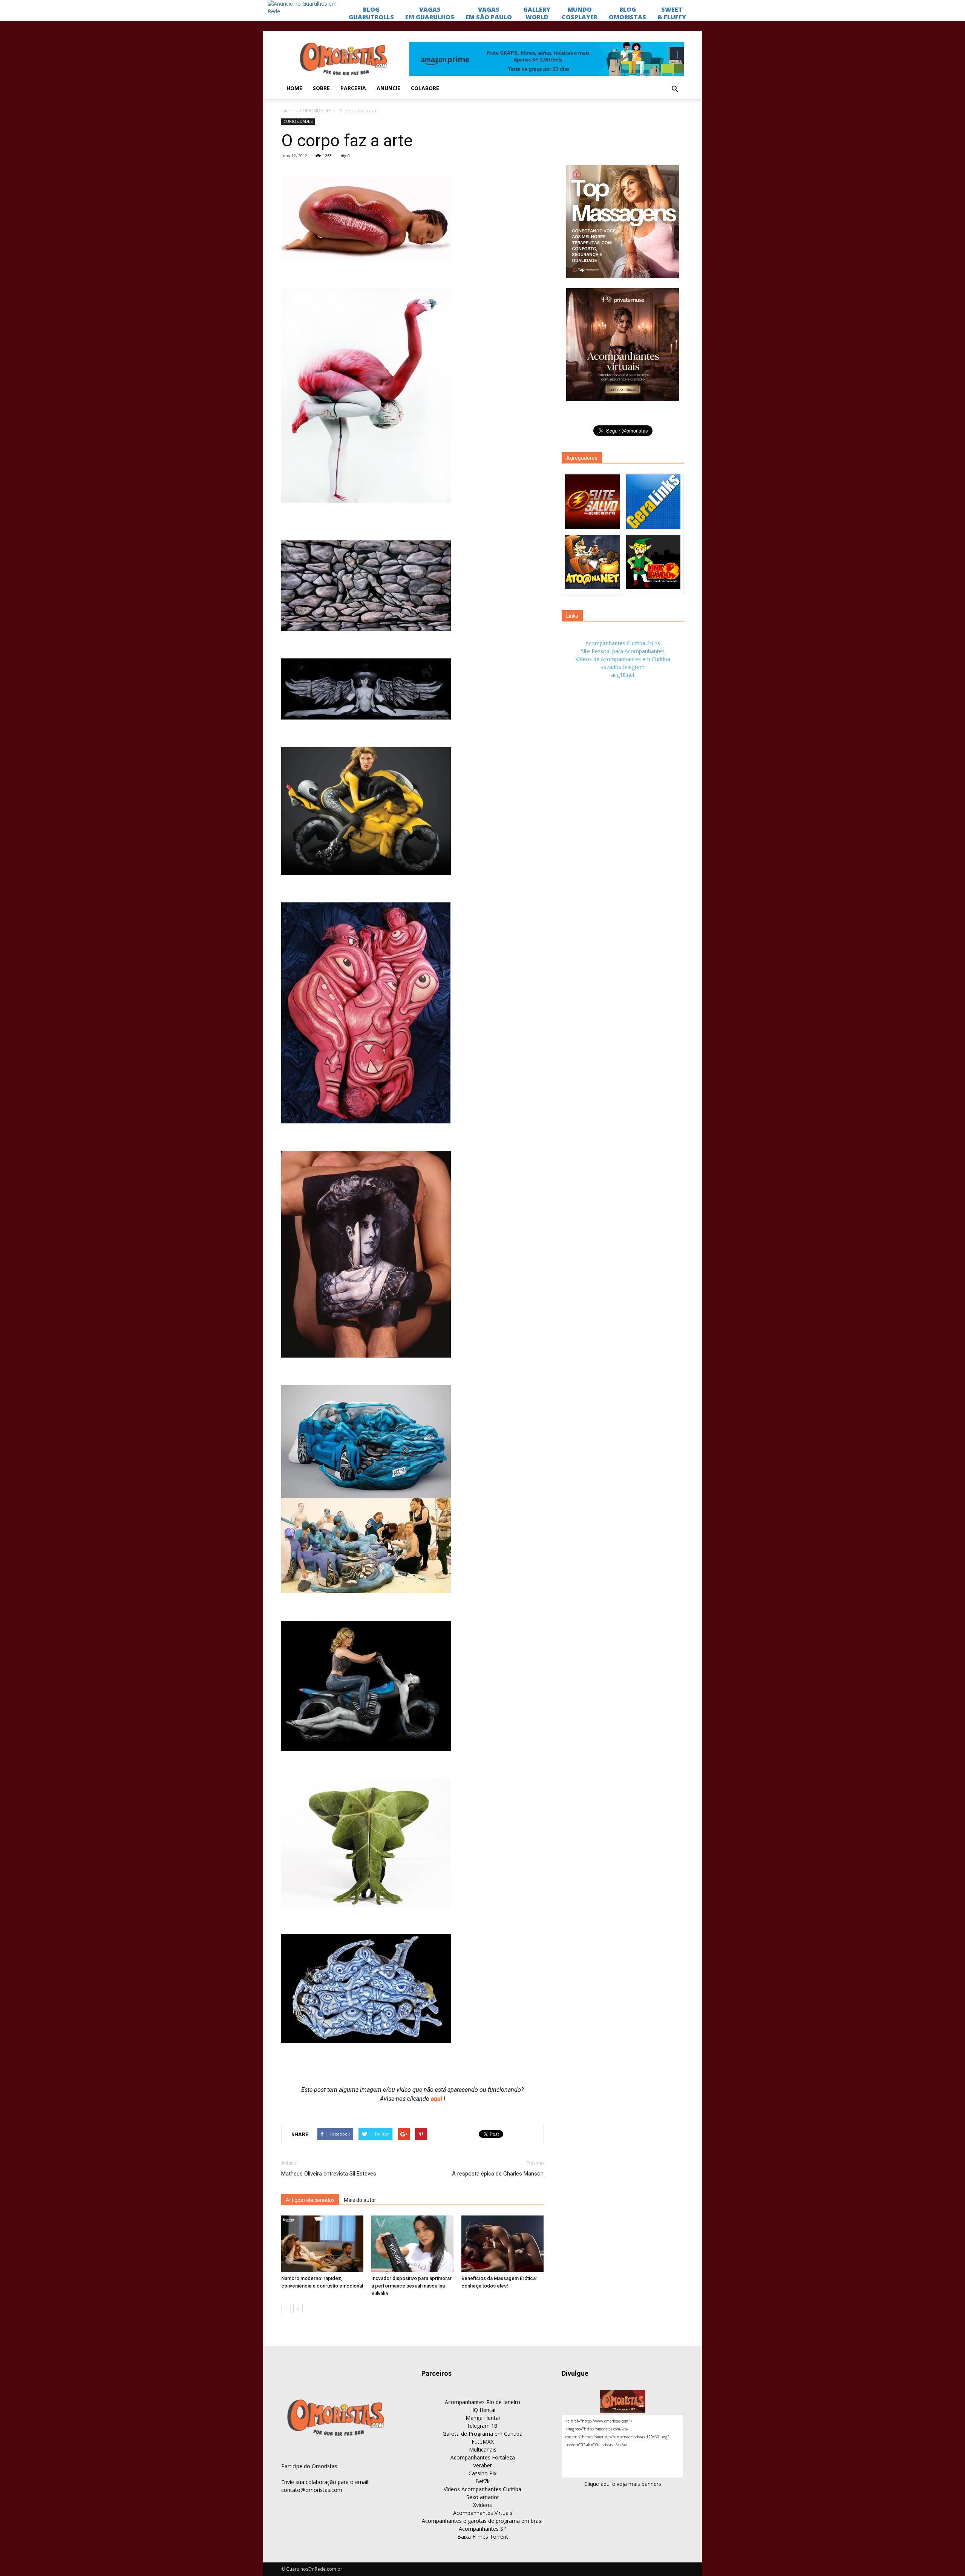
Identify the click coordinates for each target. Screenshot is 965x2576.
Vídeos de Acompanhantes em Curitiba (623, 659)
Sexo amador (483, 2497)
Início (287, 111)
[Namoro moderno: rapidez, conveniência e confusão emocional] (322, 2244)
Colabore (425, 88)
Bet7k (482, 2481)
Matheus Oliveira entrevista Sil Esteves (329, 2174)
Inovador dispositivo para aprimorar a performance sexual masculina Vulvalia (411, 2286)
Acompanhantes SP (483, 2529)
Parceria (353, 88)
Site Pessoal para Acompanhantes (623, 651)
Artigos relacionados (310, 2200)
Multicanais (483, 2449)
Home (294, 88)
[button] (675, 89)
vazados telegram (623, 667)
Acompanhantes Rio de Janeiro (482, 2402)
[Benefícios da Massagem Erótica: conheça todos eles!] (502, 2244)
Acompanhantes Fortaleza (483, 2457)
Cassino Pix (482, 2473)
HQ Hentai (483, 2410)
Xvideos (482, 2505)
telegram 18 (482, 2426)
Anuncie (388, 88)
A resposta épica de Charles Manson (498, 2174)
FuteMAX (483, 2442)
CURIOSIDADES (316, 111)
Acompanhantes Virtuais (483, 2513)
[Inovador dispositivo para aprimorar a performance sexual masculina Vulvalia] (412, 2244)
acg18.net (623, 675)
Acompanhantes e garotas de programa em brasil (483, 2521)
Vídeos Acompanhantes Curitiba (482, 2489)
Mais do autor (360, 2200)
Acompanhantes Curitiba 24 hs (623, 643)
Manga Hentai (483, 2418)
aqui (437, 2099)
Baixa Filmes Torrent (483, 2537)
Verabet (482, 2465)
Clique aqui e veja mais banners (623, 2484)
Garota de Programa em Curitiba (482, 2434)
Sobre (321, 88)
